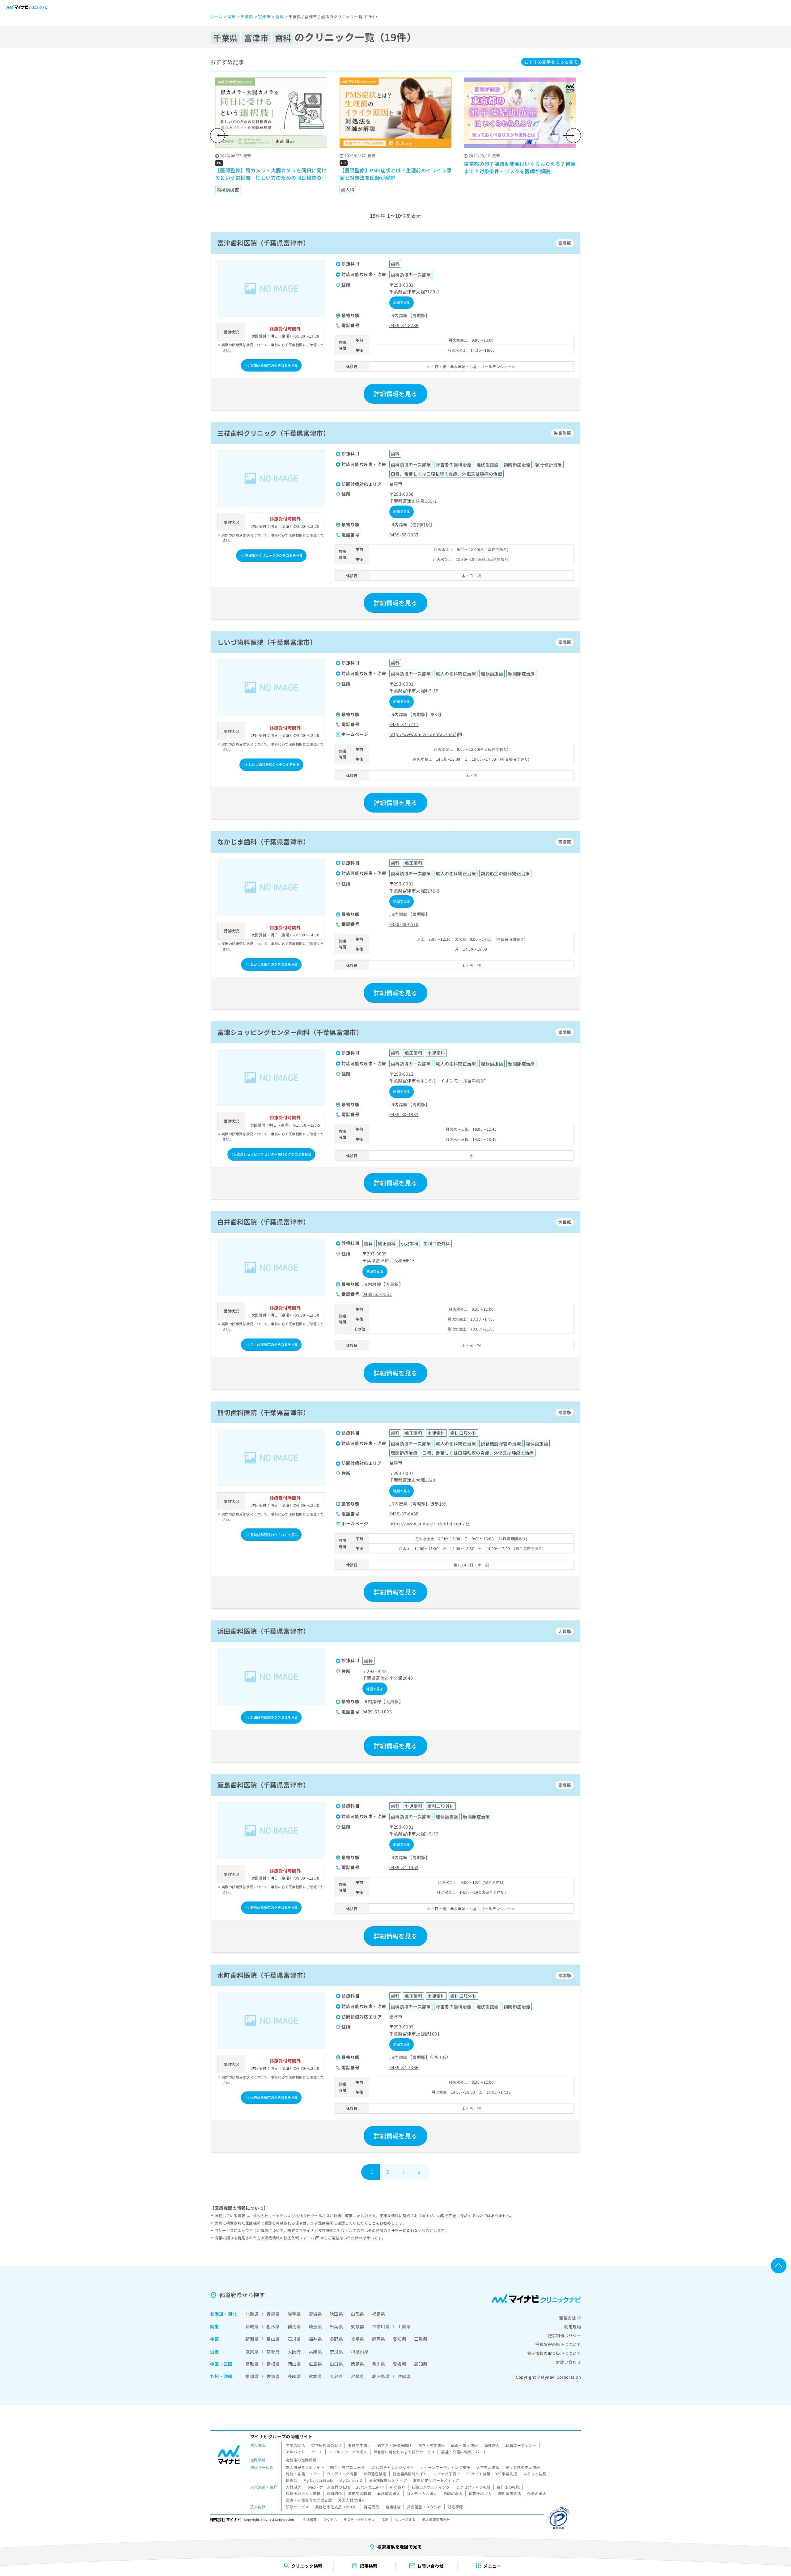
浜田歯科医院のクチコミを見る (274, 1717)
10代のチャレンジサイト (393, 2467)
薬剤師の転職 (360, 2493)
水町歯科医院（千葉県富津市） (264, 1975)
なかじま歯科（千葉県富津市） (264, 842)
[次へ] (573, 136)
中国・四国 (221, 2364)
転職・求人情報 (465, 2445)
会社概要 (310, 2519)
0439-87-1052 (404, 1867)
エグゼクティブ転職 (473, 2487)
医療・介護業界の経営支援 (309, 2500)
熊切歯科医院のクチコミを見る (274, 1535)
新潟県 (252, 2339)
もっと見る (551, 62)
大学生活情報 (488, 2467)
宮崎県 (357, 2376)
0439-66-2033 (404, 535)
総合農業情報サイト (410, 2474)
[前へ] (218, 136)
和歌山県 (360, 2351)
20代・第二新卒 (370, 2487)
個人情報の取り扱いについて (554, 2353)
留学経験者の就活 (326, 2445)
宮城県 (315, 2314)
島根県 (273, 2364)
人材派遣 (294, 2487)
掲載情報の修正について (558, 2344)
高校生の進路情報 (301, 2460)
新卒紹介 (398, 2487)
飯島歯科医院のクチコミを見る (274, 1907)
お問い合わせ (568, 2362)
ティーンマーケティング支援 (445, 2467)
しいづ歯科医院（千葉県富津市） (267, 642)
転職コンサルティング (431, 2487)
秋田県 (336, 2314)
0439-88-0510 (404, 924)
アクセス (330, 2519)
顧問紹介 (334, 2493)
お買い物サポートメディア (436, 2480)
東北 (233, 2314)
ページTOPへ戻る (779, 2266)
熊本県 (315, 2376)
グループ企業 (405, 2519)
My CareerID (351, 2480)
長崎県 (294, 2376)
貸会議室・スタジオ (424, 2507)
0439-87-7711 (404, 724)
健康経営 (393, 2507)
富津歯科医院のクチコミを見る (274, 365)
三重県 (421, 2339)
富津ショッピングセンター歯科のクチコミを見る (274, 1154)
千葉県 (336, 2326)
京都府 (273, 2351)
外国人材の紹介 (351, 2500)
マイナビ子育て (447, 2474)
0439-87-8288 (404, 325)
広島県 (315, 2364)
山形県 (357, 2314)
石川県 (294, 2339)
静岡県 (379, 2339)
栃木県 (273, 2326)
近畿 (215, 2351)
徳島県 (357, 2364)
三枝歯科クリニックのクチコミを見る (274, 555)
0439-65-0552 (377, 1294)
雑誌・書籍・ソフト (303, 2474)
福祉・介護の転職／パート (464, 2452)
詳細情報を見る (395, 394)
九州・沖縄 (221, 2376)
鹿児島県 (381, 2376)
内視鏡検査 (228, 190)
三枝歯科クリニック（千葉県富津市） (273, 433)
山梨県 (404, 2326)
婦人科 (348, 190)
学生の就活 (295, 2445)
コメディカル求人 (422, 2493)
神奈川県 (381, 2326)
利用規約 (573, 2327)
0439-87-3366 (404, 2067)
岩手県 (294, 2314)
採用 (385, 2519)
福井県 (315, 2339)
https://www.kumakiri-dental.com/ (427, 1523)
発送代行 (372, 2507)
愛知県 (400, 2339)
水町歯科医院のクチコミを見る (274, 2097)
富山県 (273, 2339)
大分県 (336, 2376)
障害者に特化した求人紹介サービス (404, 2452)
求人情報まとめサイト (305, 2467)
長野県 (336, 2339)
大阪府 (294, 2351)
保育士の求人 (480, 2493)
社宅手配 (455, 2507)
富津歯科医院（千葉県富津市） (264, 243)
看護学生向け (360, 2445)
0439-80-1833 (404, 1114)
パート (317, 2452)
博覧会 (292, 2480)
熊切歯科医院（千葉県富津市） (264, 1412)
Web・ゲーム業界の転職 (329, 2487)
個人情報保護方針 (436, 2519)
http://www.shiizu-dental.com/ (423, 734)
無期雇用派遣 (510, 2493)
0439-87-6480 (404, 1514)
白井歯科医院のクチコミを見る (274, 1344)
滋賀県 (252, 2351)
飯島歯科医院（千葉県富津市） (264, 1785)
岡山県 (294, 2364)
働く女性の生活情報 (523, 2467)
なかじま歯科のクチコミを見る (274, 964)
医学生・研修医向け (395, 2445)
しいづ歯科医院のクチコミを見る (274, 764)
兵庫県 (315, 2351)
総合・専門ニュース (348, 2467)
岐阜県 (357, 2339)
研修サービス (297, 2507)
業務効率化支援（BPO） (336, 2507)
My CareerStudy (318, 2480)
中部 (215, 2339)
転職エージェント (521, 2445)
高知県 (421, 2364)
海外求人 (492, 2445)
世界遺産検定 (375, 2474)
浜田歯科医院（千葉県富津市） (264, 1631)
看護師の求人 (389, 2493)
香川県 (379, 2364)
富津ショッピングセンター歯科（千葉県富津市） (290, 1032)
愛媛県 (400, 2364)
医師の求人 (453, 2493)
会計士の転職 (508, 2487)
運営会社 (567, 2318)
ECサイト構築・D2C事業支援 (492, 2474)
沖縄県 (404, 2376)
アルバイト (295, 2452)
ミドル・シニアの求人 (348, 2452)
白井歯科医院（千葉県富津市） (264, 1222)
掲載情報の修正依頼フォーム (289, 2238)
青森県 (273, 2314)
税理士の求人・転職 (303, 2493)
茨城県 (252, 2326)
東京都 (357, 2326)
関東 (215, 2326)
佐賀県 (273, 2376)
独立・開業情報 (431, 2445)
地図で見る (402, 302)
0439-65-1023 (377, 1712)
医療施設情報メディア (388, 2480)
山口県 (336, 2364)
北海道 (217, 2314)
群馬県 (294, 2326)
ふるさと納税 (535, 2474)
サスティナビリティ (359, 2519)
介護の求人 (537, 2493)
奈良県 (336, 2351)
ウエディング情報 (342, 2474)
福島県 (379, 2314)
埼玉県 (315, 2326)
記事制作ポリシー (564, 2336)
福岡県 (252, 2376)
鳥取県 (252, 2364)
